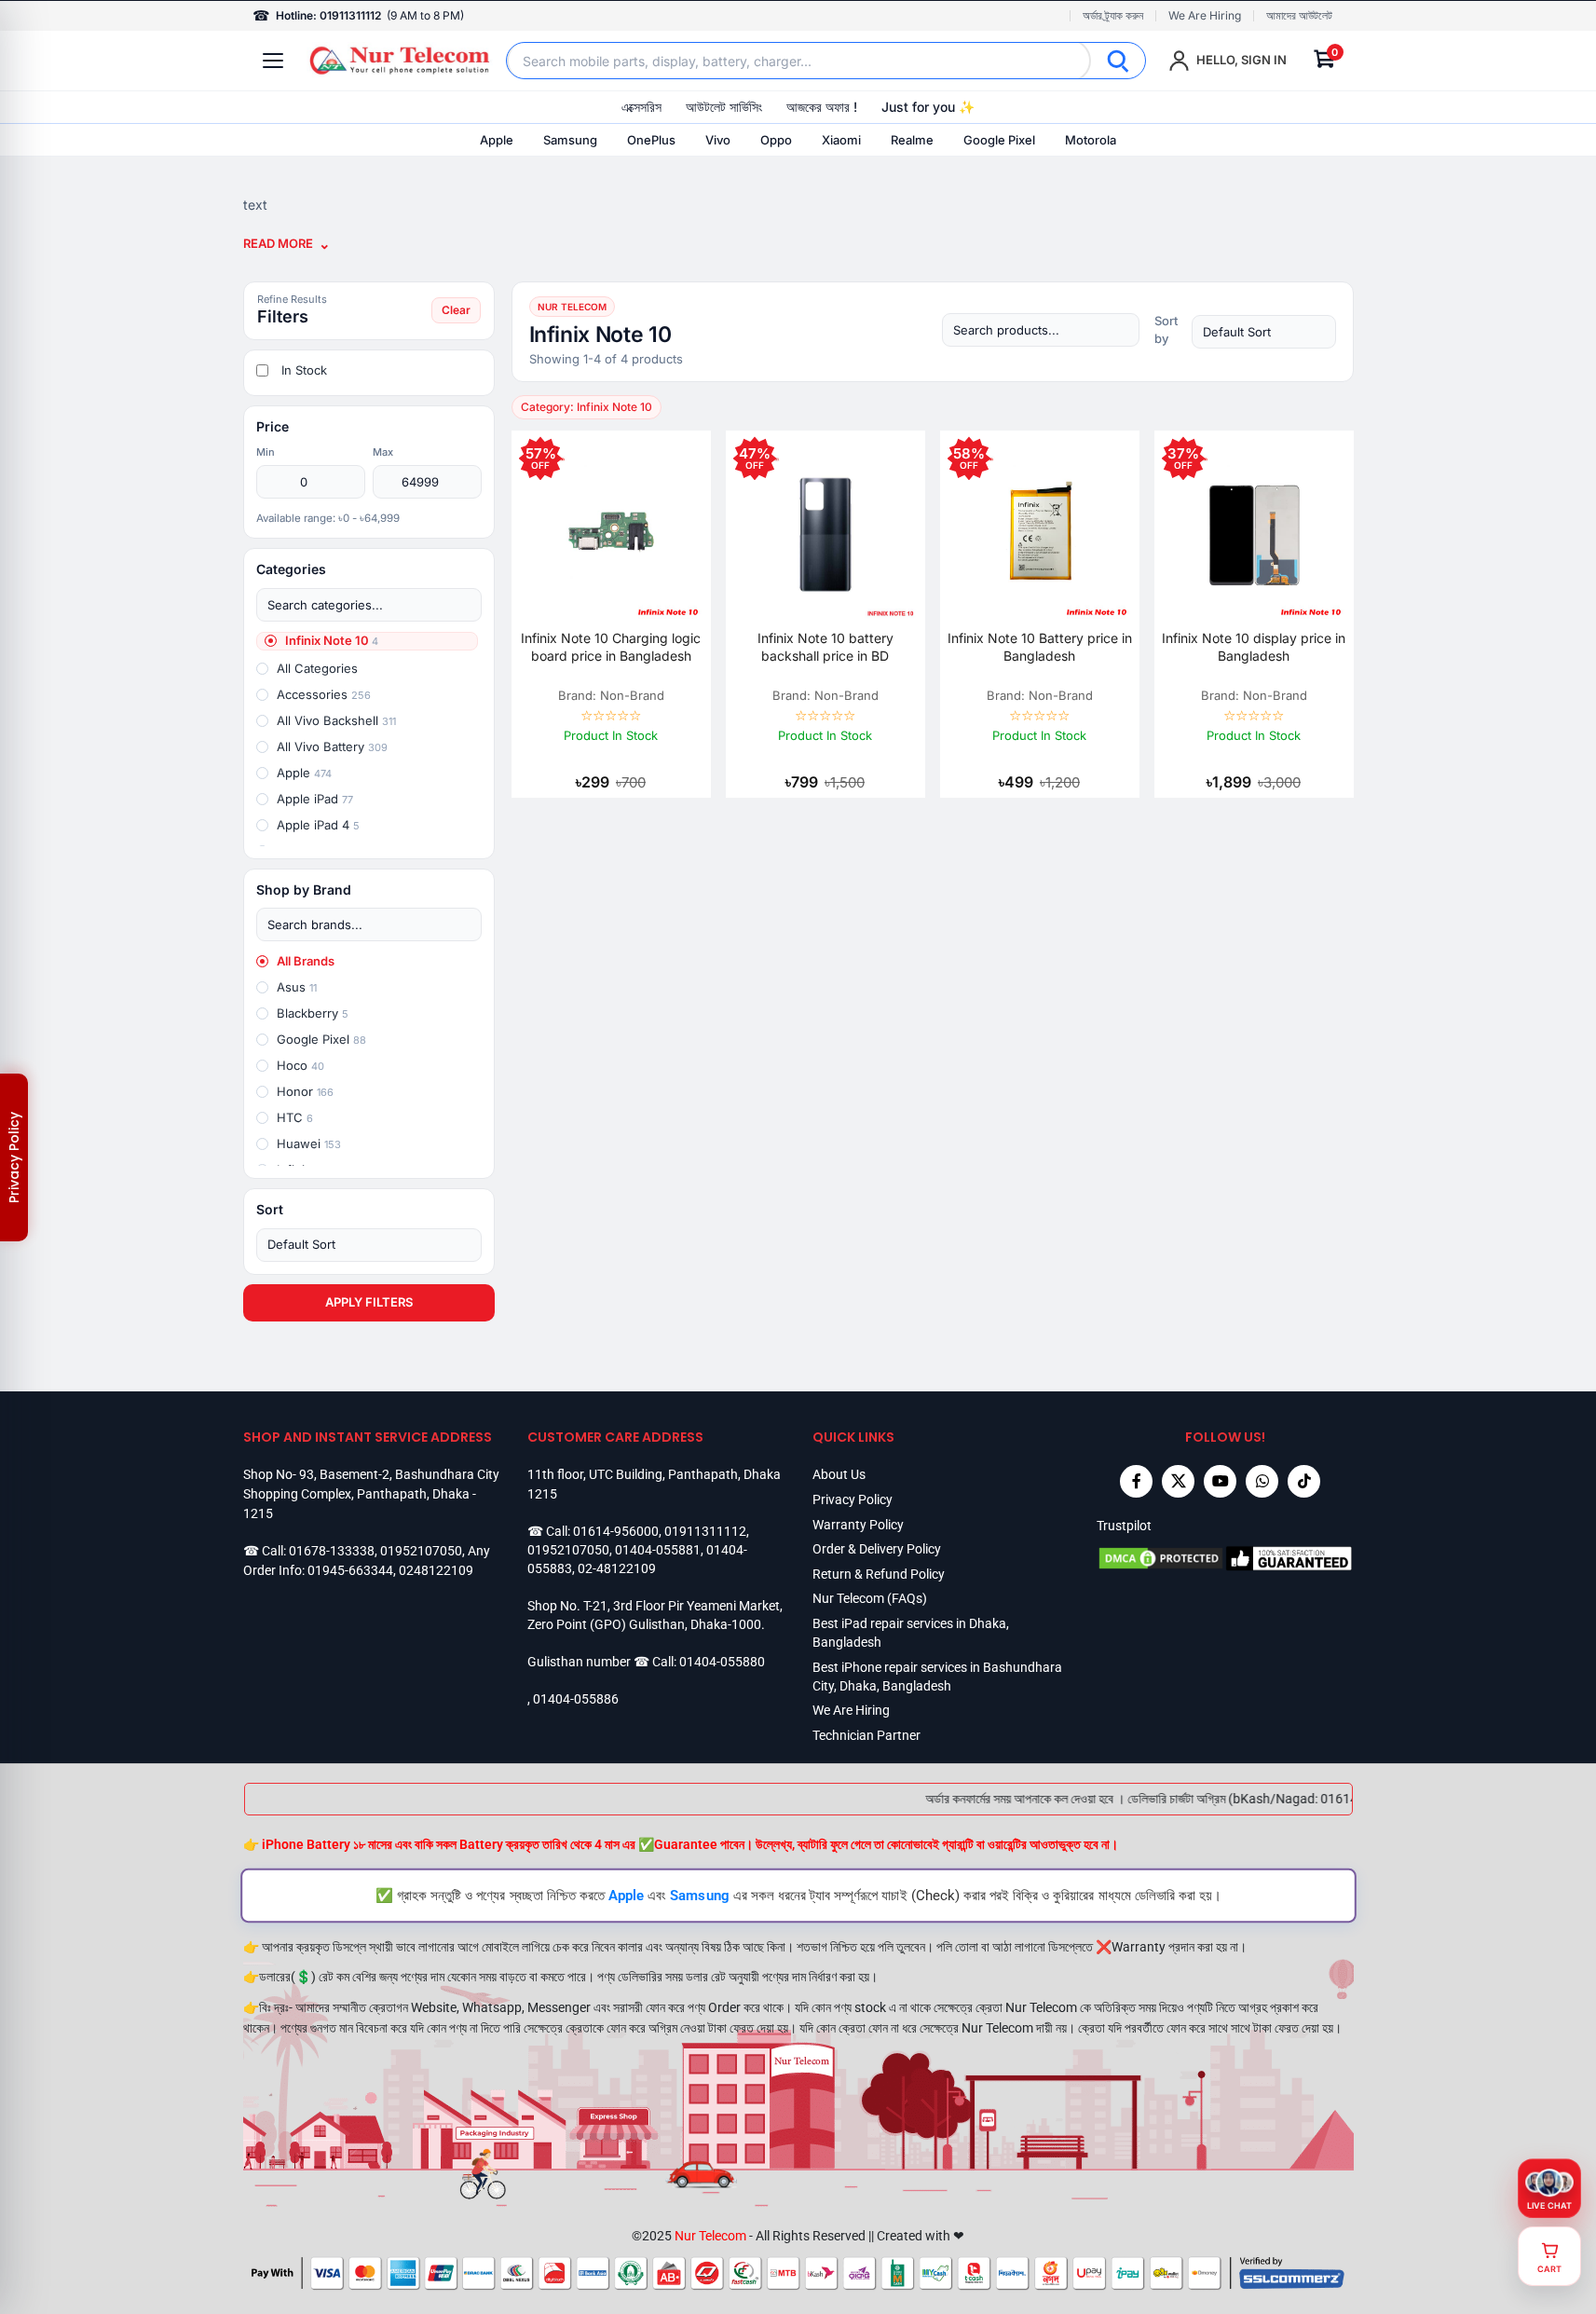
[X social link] (1178, 1481)
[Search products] (1041, 330)
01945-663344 (350, 1570)
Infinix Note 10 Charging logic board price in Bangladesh (611, 647)
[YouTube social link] (1220, 1481)
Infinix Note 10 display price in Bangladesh (1254, 647)
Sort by (1166, 329)
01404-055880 (722, 1662)
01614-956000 (616, 1531)
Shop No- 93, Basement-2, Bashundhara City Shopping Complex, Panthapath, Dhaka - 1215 (371, 1493)
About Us (839, 1474)
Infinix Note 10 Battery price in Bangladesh (1040, 647)
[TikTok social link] (1304, 1481)
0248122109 (436, 1570)
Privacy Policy (853, 1499)
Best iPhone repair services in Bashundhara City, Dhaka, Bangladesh (937, 1677)
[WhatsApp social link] (1262, 1481)
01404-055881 (658, 1550)
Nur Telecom (710, 2236)
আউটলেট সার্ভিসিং (724, 107)
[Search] (1118, 61)
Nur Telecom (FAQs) (870, 1598)
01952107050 (421, 1551)
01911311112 (705, 1531)
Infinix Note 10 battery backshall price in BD (825, 647)
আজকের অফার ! (822, 107)
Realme (912, 140)
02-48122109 (617, 1568)
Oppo (776, 140)
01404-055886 (576, 1699)
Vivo (718, 140)
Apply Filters (369, 1302)
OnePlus (651, 140)
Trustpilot (1124, 1526)
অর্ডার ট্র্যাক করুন (1113, 16)
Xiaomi (841, 140)
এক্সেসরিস (641, 107)
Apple (497, 140)
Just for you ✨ (928, 107)
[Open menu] (273, 61)
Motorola (1091, 140)
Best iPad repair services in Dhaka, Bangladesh (911, 1633)
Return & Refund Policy (879, 1574)
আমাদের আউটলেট (1299, 16)
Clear (456, 310)
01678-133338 (332, 1551)
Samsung (570, 140)
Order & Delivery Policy (877, 1549)
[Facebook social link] (1136, 1481)
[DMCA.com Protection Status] (1161, 1558)
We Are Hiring (1205, 16)
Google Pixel (999, 140)
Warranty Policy (858, 1525)
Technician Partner (866, 1735)
